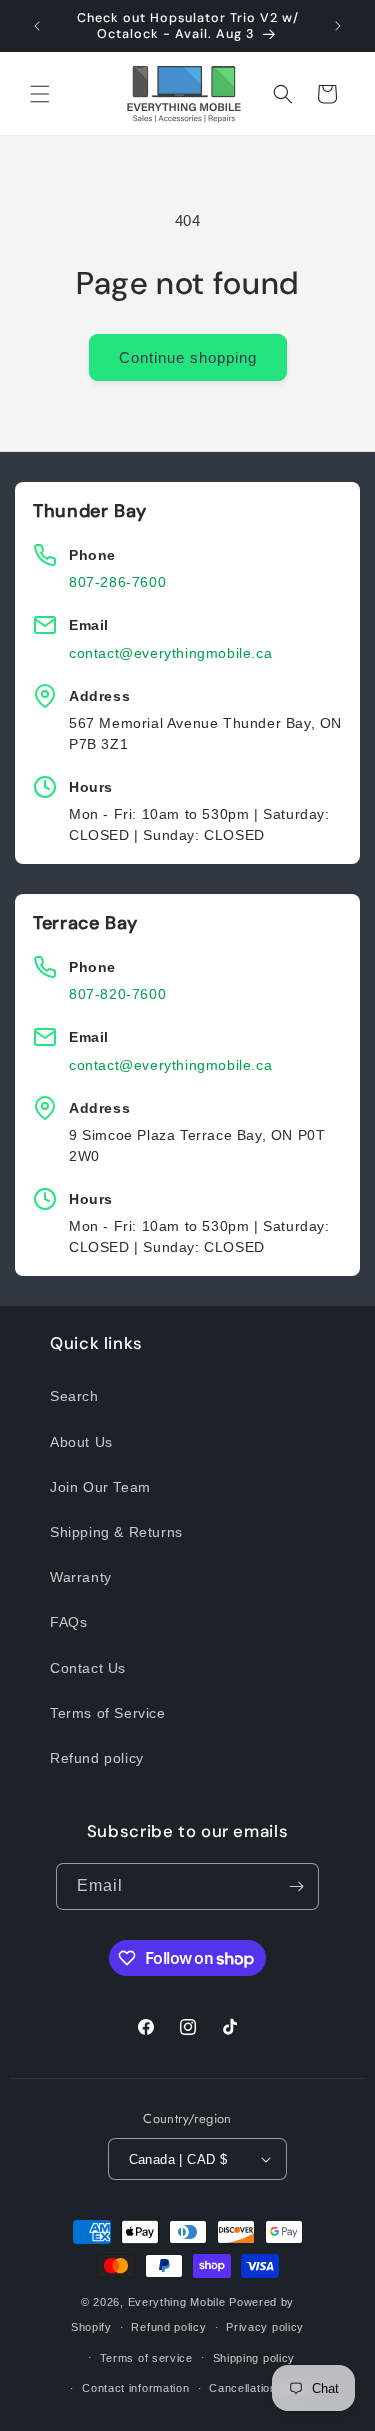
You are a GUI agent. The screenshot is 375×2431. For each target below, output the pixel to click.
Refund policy (97, 1758)
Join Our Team (100, 1487)
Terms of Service (108, 1713)
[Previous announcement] (37, 26)
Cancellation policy (260, 2388)
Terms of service (146, 2358)
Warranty (81, 1577)
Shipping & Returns (116, 1532)
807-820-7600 (117, 994)
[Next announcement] (338, 26)
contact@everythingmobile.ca (170, 653)
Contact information (135, 2388)
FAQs (68, 1622)
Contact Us (88, 1668)
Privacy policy (265, 2327)
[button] (40, 94)
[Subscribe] (296, 1886)
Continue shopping (188, 357)
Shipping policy (254, 2358)
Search (74, 1396)
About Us (81, 1442)
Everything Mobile (177, 2302)
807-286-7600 (117, 582)
